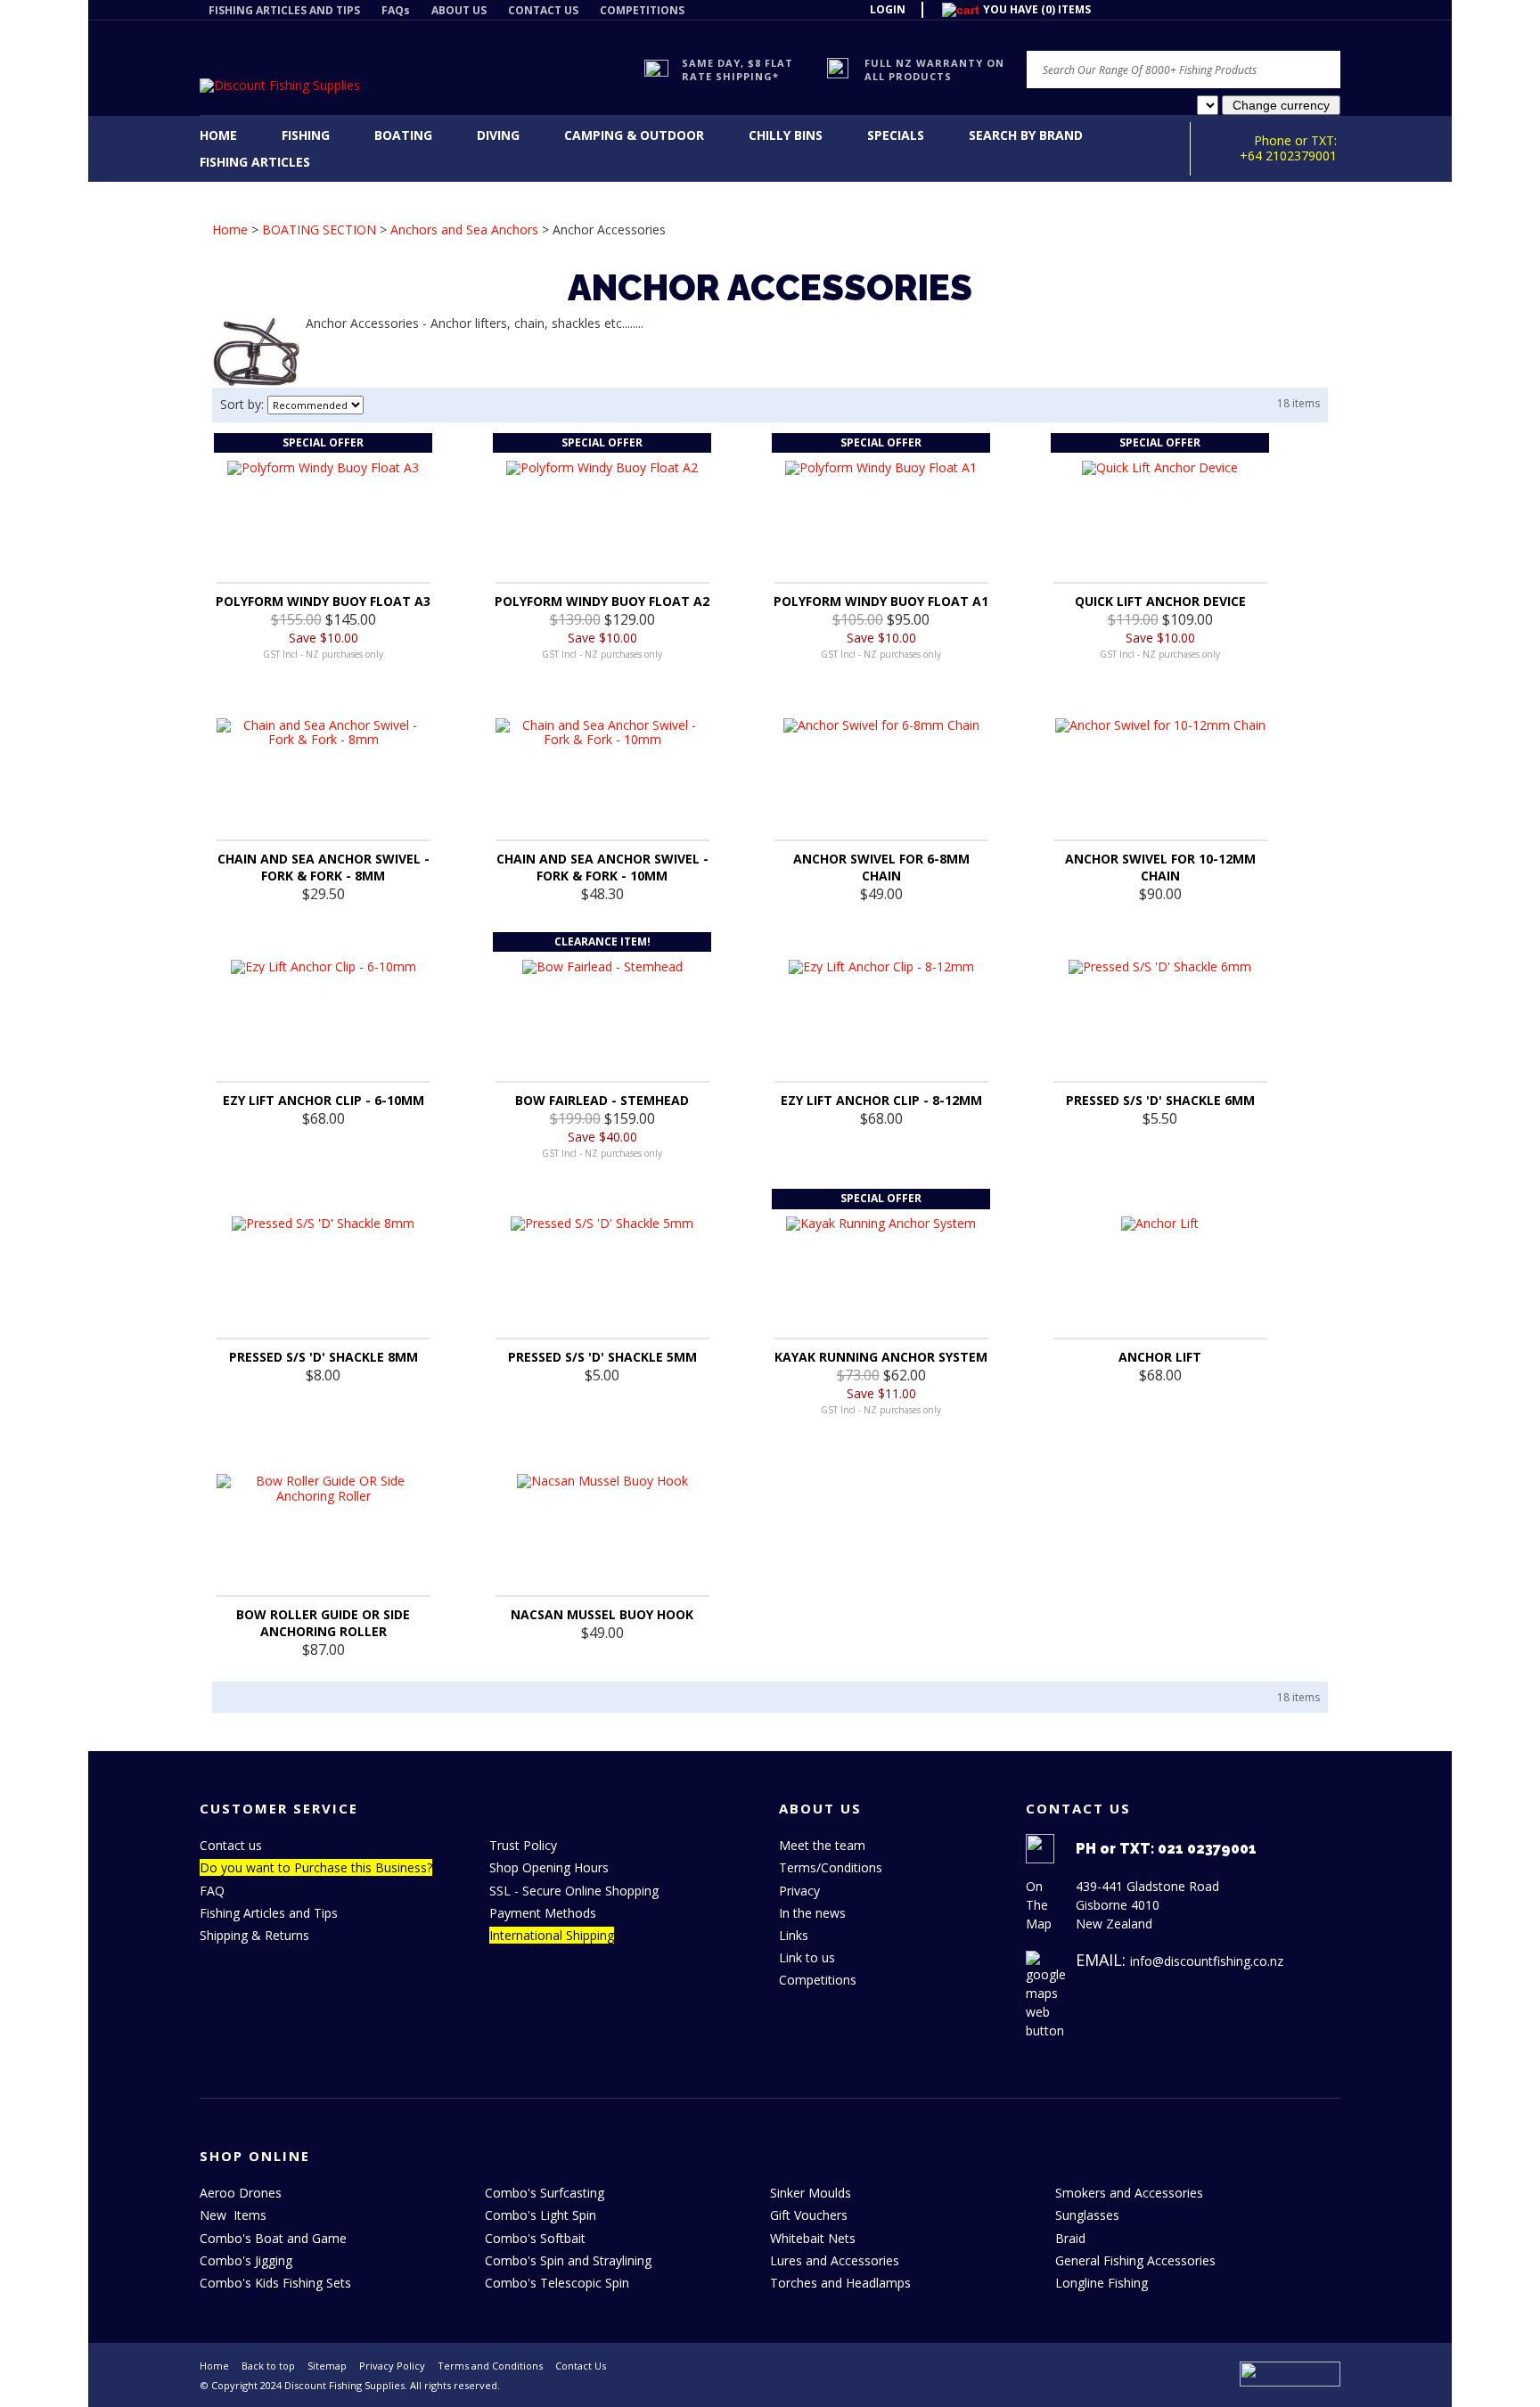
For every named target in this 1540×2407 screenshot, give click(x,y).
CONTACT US (543, 10)
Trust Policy (523, 1845)
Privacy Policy (392, 2366)
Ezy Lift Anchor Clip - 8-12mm (881, 1100)
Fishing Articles (255, 162)
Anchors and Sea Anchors (464, 229)
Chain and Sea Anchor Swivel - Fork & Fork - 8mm (324, 867)
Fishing (306, 135)
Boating (403, 135)
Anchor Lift (1160, 1357)
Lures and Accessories (835, 2260)
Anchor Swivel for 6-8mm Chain (881, 867)
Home (218, 135)
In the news (812, 1913)
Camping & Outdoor (634, 135)
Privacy (799, 1891)
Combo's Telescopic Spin (557, 2283)
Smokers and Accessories (1129, 2193)
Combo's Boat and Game (273, 2238)
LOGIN (888, 9)
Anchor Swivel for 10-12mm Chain (1160, 867)
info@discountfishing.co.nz (1207, 1961)
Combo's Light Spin (541, 2215)
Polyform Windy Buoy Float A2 (602, 601)
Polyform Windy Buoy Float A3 (323, 601)
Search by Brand (1026, 135)
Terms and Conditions (490, 2366)
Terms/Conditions (831, 1867)
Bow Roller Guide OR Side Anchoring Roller (323, 1623)
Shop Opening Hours (549, 1867)
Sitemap (327, 2366)
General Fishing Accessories (1135, 2260)
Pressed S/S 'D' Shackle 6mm (1160, 1100)
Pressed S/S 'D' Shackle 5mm (602, 1357)
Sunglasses (1087, 2215)
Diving (498, 135)
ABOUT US (459, 10)
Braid (1070, 2238)
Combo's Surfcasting (545, 2193)
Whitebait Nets (813, 2238)
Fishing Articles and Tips (269, 1913)
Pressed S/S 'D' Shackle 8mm (324, 1357)
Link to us (807, 1957)
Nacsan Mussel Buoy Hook (602, 1614)
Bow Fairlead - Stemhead (602, 1100)
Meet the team (822, 1845)
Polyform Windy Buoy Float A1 (881, 601)
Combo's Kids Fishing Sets (275, 2283)
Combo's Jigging (246, 2260)
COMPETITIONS (642, 10)
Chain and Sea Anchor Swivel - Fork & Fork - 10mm (602, 867)
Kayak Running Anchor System (881, 1357)
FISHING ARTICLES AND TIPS (284, 10)
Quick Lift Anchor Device (1160, 601)
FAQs (396, 10)
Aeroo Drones (241, 2193)
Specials (896, 135)
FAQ (212, 1891)
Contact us (231, 1845)
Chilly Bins (786, 135)
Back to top (268, 2366)
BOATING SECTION (319, 229)
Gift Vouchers (809, 2215)
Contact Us (581, 2366)
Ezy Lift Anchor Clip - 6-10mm (324, 1100)
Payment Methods (543, 1913)
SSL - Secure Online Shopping (574, 1891)
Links (794, 1935)
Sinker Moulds (811, 2193)
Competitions (818, 1980)
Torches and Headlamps (840, 2283)
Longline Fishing (1102, 2283)
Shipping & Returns (254, 1935)
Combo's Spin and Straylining (568, 2260)
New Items (233, 2215)
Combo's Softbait (535, 2238)
